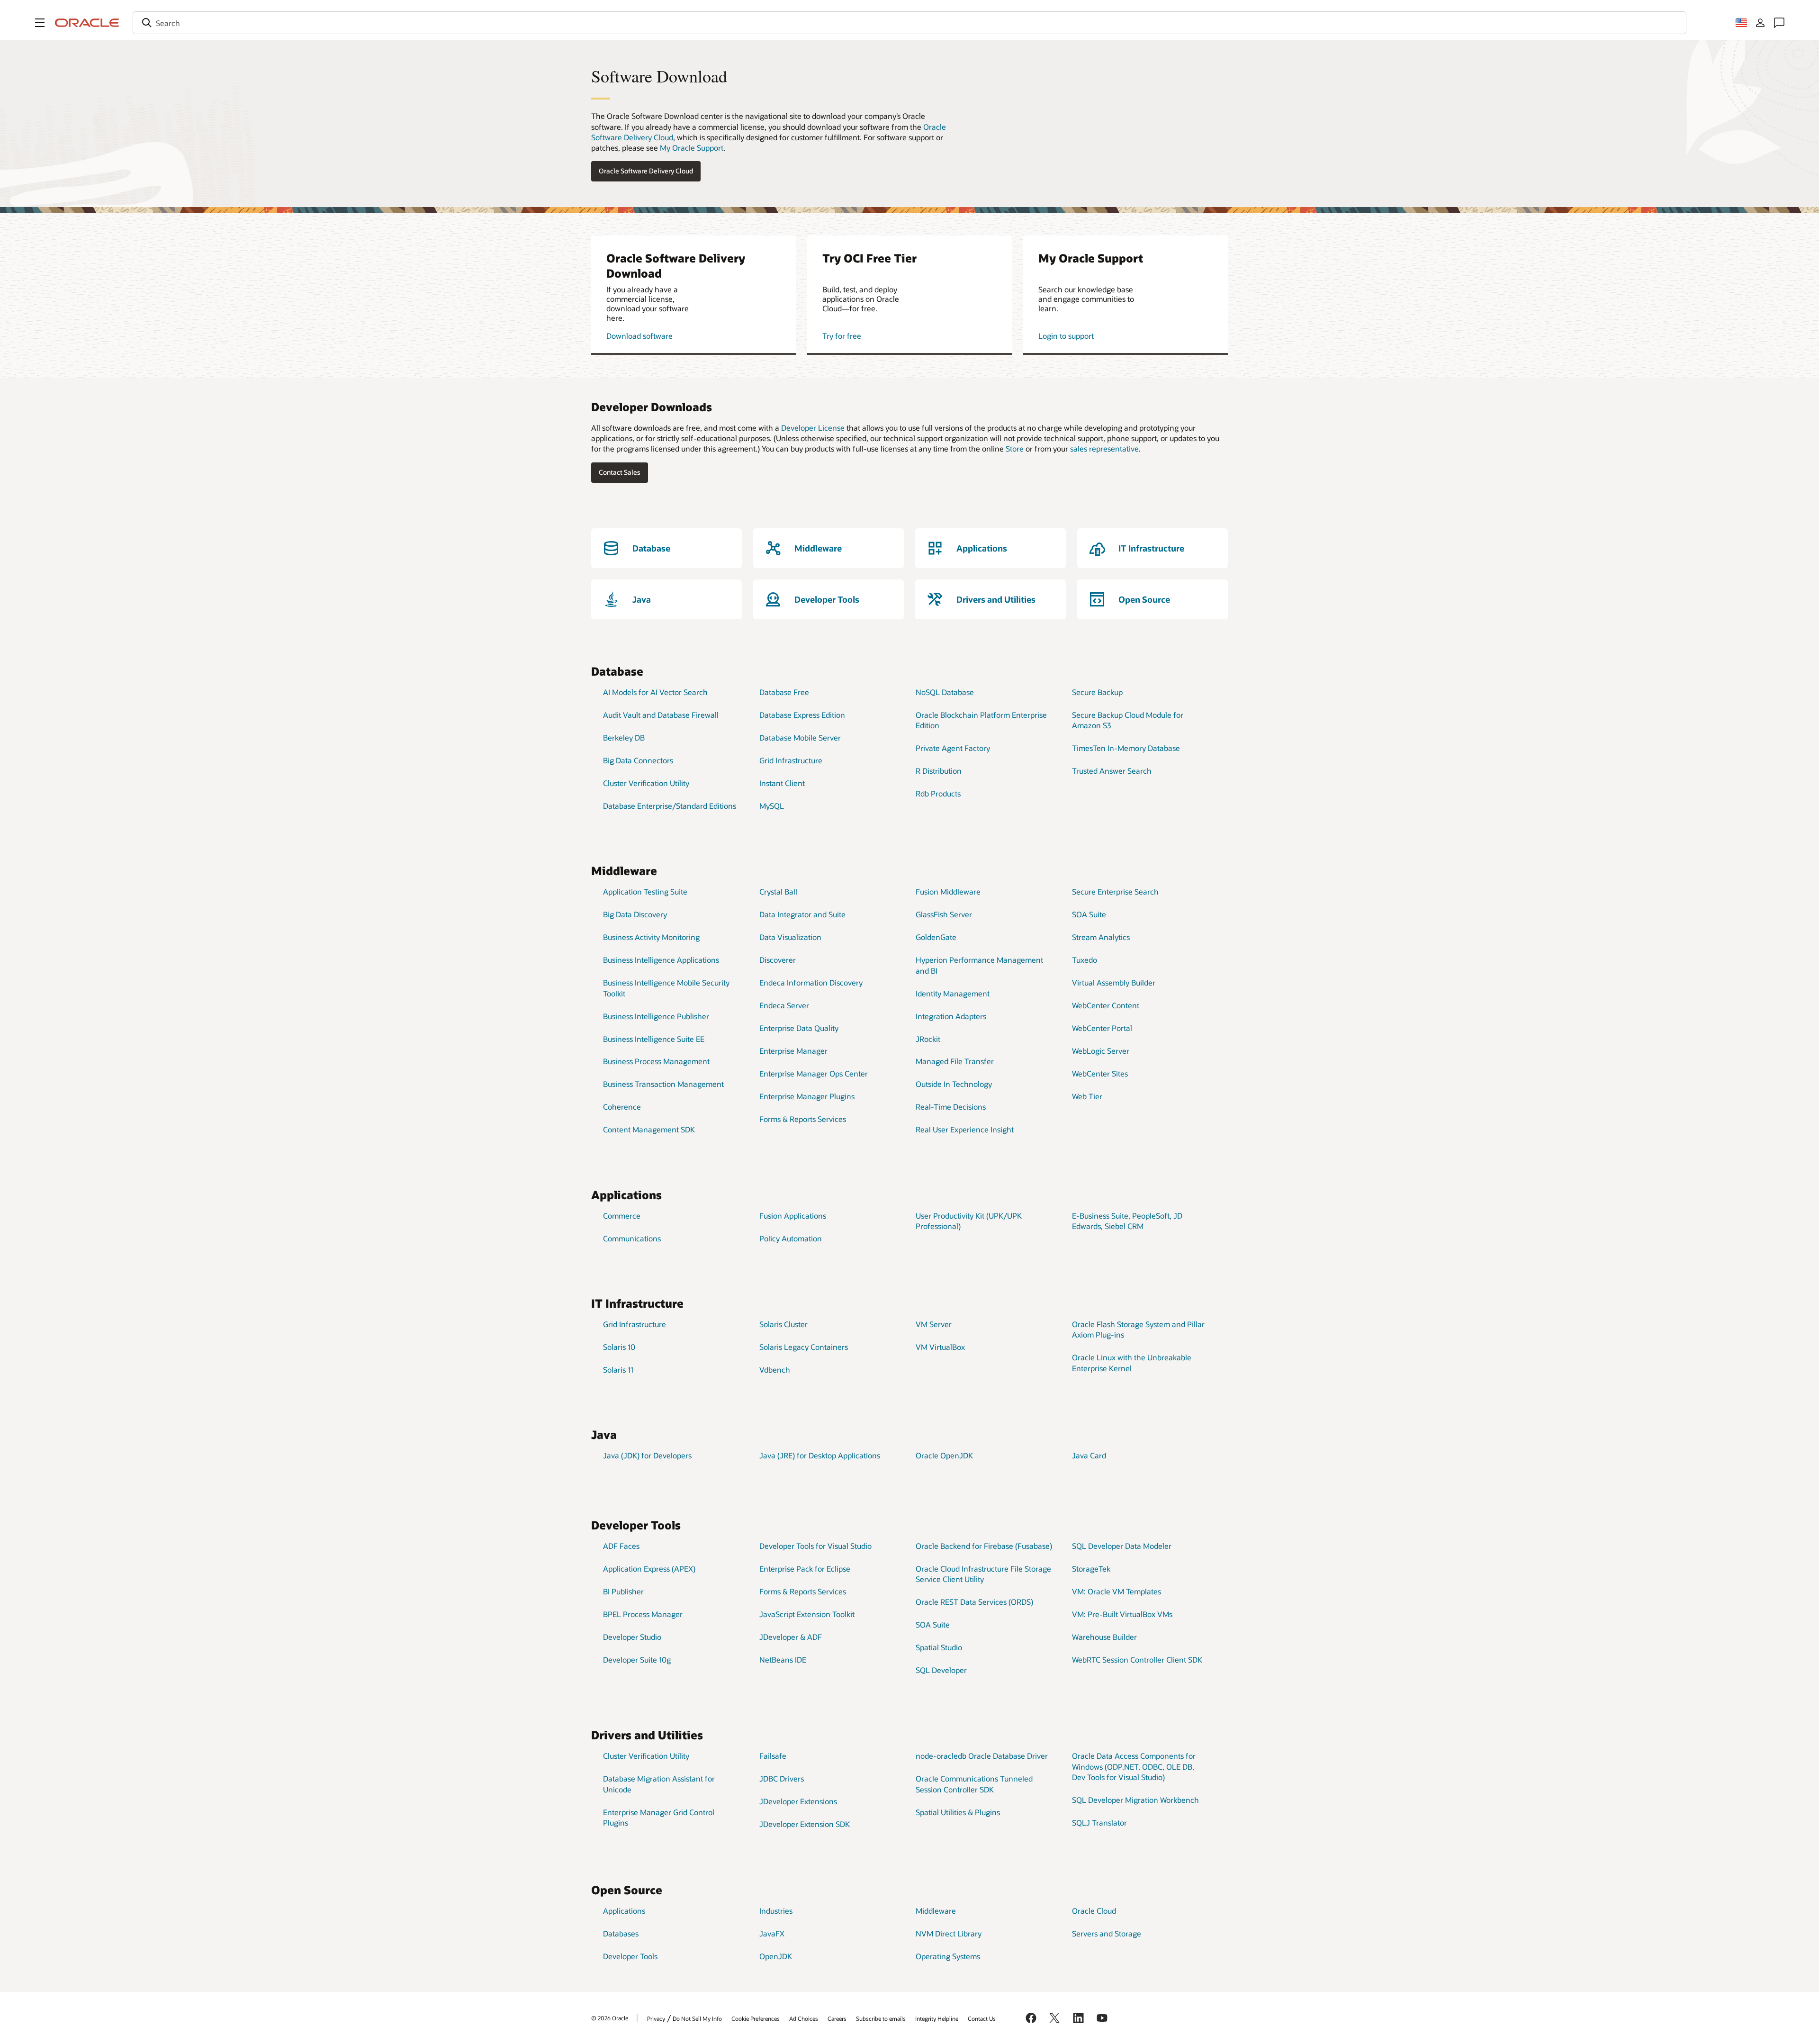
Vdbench (775, 1370)
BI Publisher (623, 1591)
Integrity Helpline (937, 2018)
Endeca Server (784, 1005)
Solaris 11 (618, 1370)
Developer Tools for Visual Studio (815, 1546)
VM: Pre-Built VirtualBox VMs (1122, 1614)
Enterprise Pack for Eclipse (805, 1569)
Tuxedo (1085, 960)
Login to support (1066, 336)
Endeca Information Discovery (811, 982)
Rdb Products (938, 793)
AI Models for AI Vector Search (655, 692)
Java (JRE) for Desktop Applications (820, 1455)
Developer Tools (630, 1956)
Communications (632, 1238)
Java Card (1089, 1455)
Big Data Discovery (635, 914)
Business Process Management (656, 1061)
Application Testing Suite (645, 891)
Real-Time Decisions (951, 1107)
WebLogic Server (1101, 1051)
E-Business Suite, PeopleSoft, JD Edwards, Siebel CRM (1127, 1221)
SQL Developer (941, 1670)
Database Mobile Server (800, 737)
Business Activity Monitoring (651, 937)
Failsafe (773, 1756)
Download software (639, 336)
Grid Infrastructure (791, 760)
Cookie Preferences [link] (756, 2018)
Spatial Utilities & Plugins (958, 1812)
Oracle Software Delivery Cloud (646, 171)
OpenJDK (776, 1956)
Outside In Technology (954, 1084)
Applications (624, 1911)
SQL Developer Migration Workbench (1135, 1800)
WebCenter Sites (1100, 1073)
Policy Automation (791, 1238)
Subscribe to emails (881, 2018)
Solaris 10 (619, 1347)
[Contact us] (1779, 23)
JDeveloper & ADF (791, 1637)
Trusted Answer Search (1112, 771)
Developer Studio (632, 1637)
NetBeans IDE (783, 1660)
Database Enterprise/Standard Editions (670, 806)
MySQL (772, 806)
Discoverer (778, 960)
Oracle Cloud (1094, 1911)
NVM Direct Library (949, 1933)
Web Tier (1087, 1096)
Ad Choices (804, 2018)
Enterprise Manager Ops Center (814, 1073)
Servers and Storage (1107, 1933)
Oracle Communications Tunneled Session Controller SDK (974, 1784)
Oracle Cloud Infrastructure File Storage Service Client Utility (983, 1574)
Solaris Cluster (783, 1324)
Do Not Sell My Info (697, 2018)
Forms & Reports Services (803, 1119)
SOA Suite (1089, 914)
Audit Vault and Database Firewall (661, 715)
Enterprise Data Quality (799, 1028)
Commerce (622, 1216)
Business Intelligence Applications (661, 960)
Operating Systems (948, 1956)
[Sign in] (1760, 23)
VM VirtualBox (940, 1347)
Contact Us (982, 2018)
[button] (40, 23)
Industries (776, 1911)
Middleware (936, 1911)
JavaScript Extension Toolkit (807, 1614)
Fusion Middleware (948, 891)
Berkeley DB (624, 737)
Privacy (656, 2018)
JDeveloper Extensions (798, 1801)
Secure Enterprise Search (1115, 891)
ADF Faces (621, 1546)
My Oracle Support (692, 148)
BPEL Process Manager (643, 1614)
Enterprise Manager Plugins (807, 1096)
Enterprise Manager (793, 1051)
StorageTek (1091, 1569)
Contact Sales (620, 472)
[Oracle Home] (87, 23)
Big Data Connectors (638, 760)
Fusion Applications (793, 1216)
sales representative (1104, 448)
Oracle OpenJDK (944, 1455)
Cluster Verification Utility (646, 783)
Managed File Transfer (955, 1061)
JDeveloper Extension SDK (805, 1824)
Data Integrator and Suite (802, 914)
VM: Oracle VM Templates (1117, 1591)
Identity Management (953, 993)
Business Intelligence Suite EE (654, 1039)
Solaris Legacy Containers (804, 1347)
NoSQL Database (945, 692)
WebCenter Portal (1102, 1028)
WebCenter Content (1106, 1005)
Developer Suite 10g (637, 1660)
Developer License (813, 428)
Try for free (842, 336)
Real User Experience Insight (965, 1129)
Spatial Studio (939, 1647)
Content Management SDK (649, 1129)
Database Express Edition (802, 715)
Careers (837, 2018)
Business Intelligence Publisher (656, 1016)
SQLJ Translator (1099, 1822)
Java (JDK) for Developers (647, 1455)
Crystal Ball (778, 891)
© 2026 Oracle (610, 2018)
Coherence (622, 1107)
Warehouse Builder (1104, 1637)
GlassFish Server (944, 914)
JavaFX (772, 1933)
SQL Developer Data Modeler (1122, 1546)
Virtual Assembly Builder (1114, 982)
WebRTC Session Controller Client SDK (1137, 1660)
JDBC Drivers (782, 1778)
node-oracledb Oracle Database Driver (982, 1756)
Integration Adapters (951, 1016)
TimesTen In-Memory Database (1126, 748)
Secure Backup (1097, 692)
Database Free (784, 692)
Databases (621, 1933)
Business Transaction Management (663, 1084)
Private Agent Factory (953, 748)
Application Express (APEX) (649, 1569)
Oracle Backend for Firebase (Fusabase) (984, 1546)
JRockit (928, 1039)
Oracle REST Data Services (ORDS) (974, 1602)
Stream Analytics (1101, 937)
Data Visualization (790, 937)
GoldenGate (936, 937)
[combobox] (909, 23)
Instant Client (782, 783)
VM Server (934, 1324)
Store (1015, 448)
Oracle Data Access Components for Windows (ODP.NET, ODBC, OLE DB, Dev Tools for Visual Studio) (1134, 1766)
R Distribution (939, 771)
